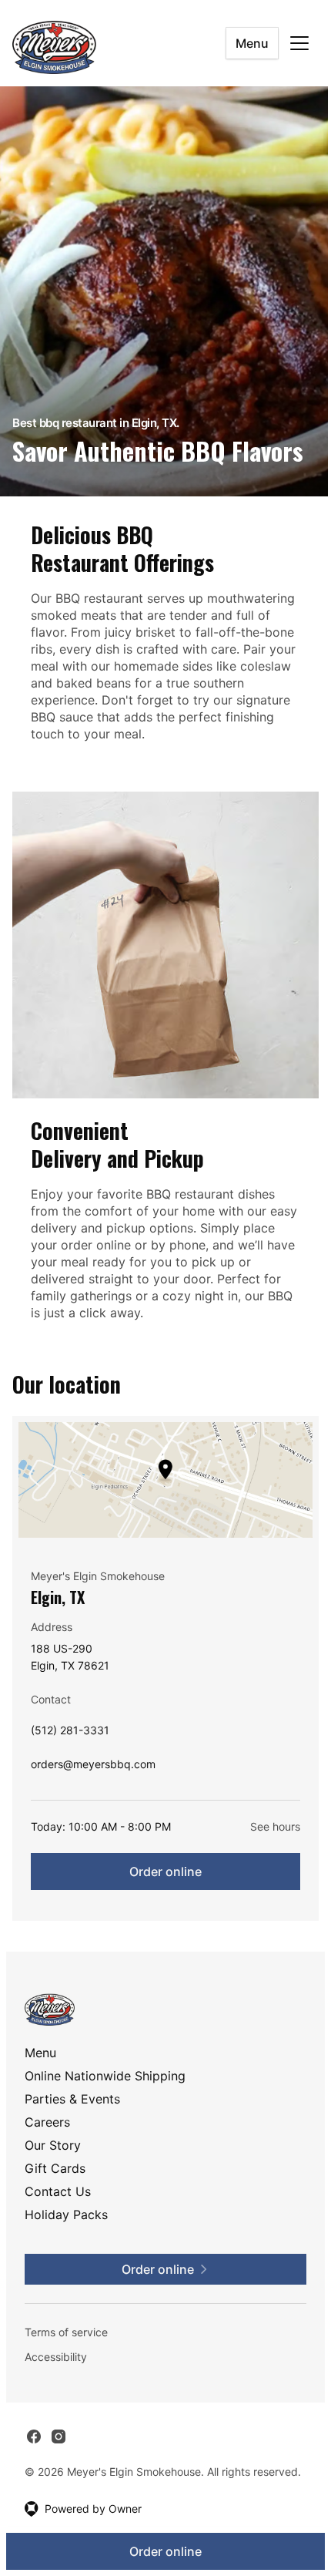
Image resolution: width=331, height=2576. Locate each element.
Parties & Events (72, 2099)
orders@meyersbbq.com (93, 1768)
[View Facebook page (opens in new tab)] (34, 2436)
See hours (275, 1826)
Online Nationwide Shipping (105, 2076)
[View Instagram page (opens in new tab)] (59, 2436)
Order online (165, 1871)
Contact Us (58, 2191)
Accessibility (56, 2357)
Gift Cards (55, 2168)
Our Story (53, 2145)
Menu (252, 43)
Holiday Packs (66, 2214)
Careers (47, 2122)
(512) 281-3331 (70, 1734)
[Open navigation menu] (299, 43)
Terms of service (66, 2332)
